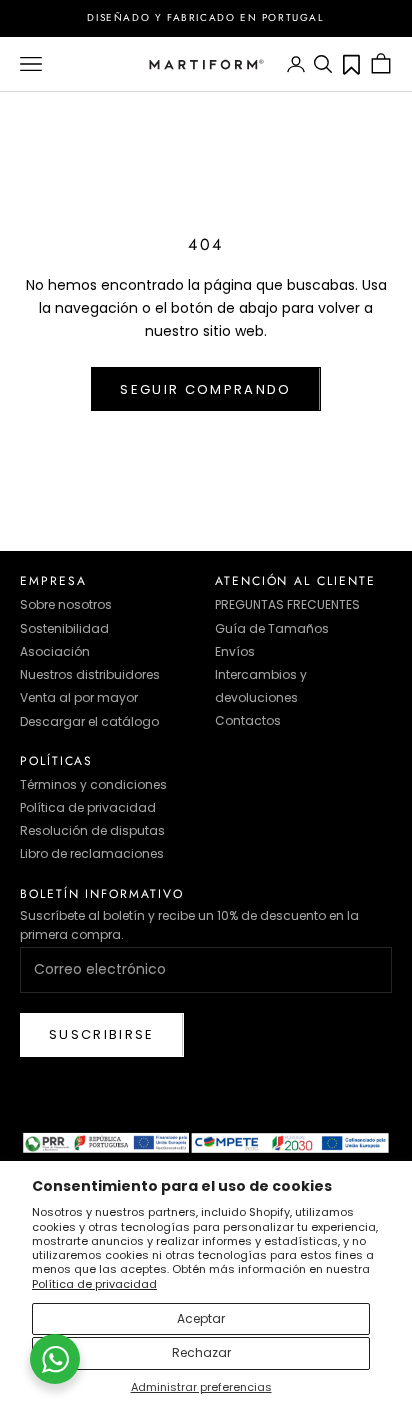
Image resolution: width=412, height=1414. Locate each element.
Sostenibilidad (64, 628)
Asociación (55, 651)
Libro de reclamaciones (92, 853)
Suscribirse (102, 1034)
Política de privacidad (94, 1284)
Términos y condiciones (93, 784)
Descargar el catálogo (89, 721)
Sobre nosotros (66, 604)
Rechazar (201, 1352)
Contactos (248, 720)
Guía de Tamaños (272, 628)
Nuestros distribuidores (90, 674)
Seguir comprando (205, 389)
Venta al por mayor (79, 697)
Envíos (235, 651)
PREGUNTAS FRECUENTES (287, 604)
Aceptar (201, 1318)
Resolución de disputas (92, 830)
